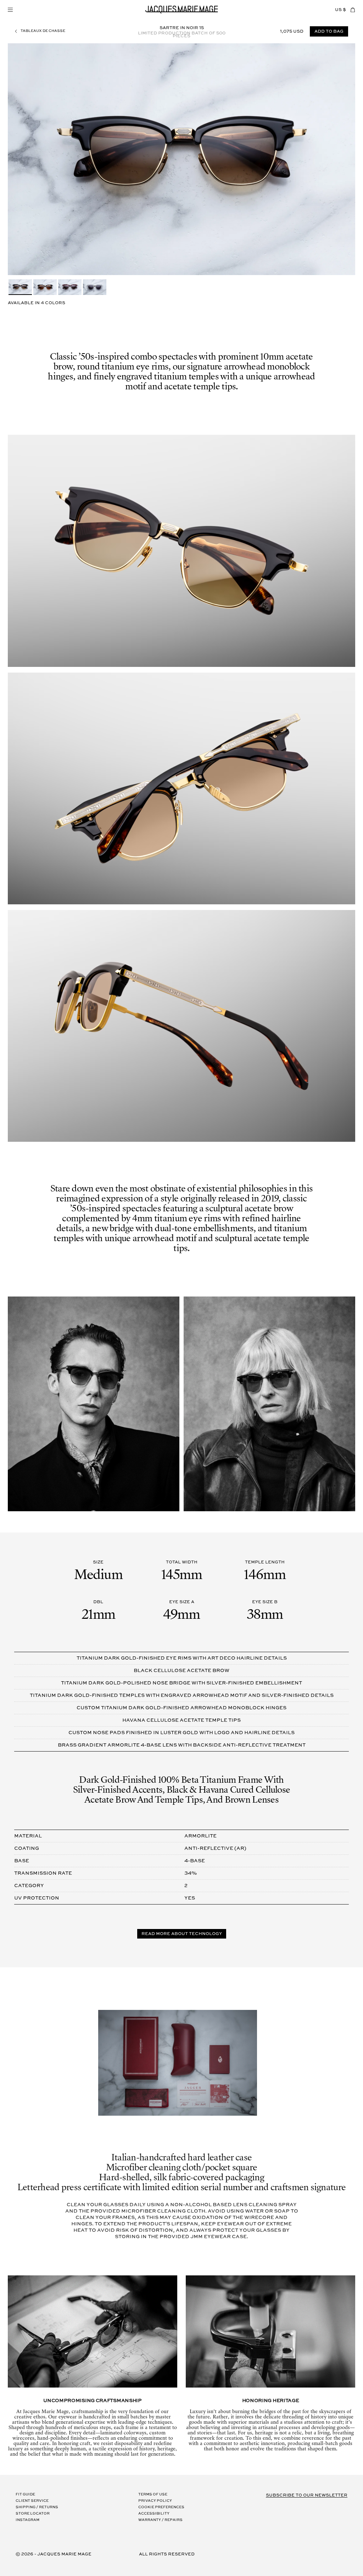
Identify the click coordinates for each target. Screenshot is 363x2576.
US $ (340, 10)
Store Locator (33, 2514)
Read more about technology (182, 1934)
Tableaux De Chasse (43, 31)
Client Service (32, 2501)
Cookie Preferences (161, 2507)
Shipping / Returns (37, 2507)
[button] (10, 10)
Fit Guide (25, 2495)
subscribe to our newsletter (307, 2495)
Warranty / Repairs (160, 2520)
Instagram (27, 2520)
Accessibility (154, 2514)
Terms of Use (153, 2495)
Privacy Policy (155, 2501)
